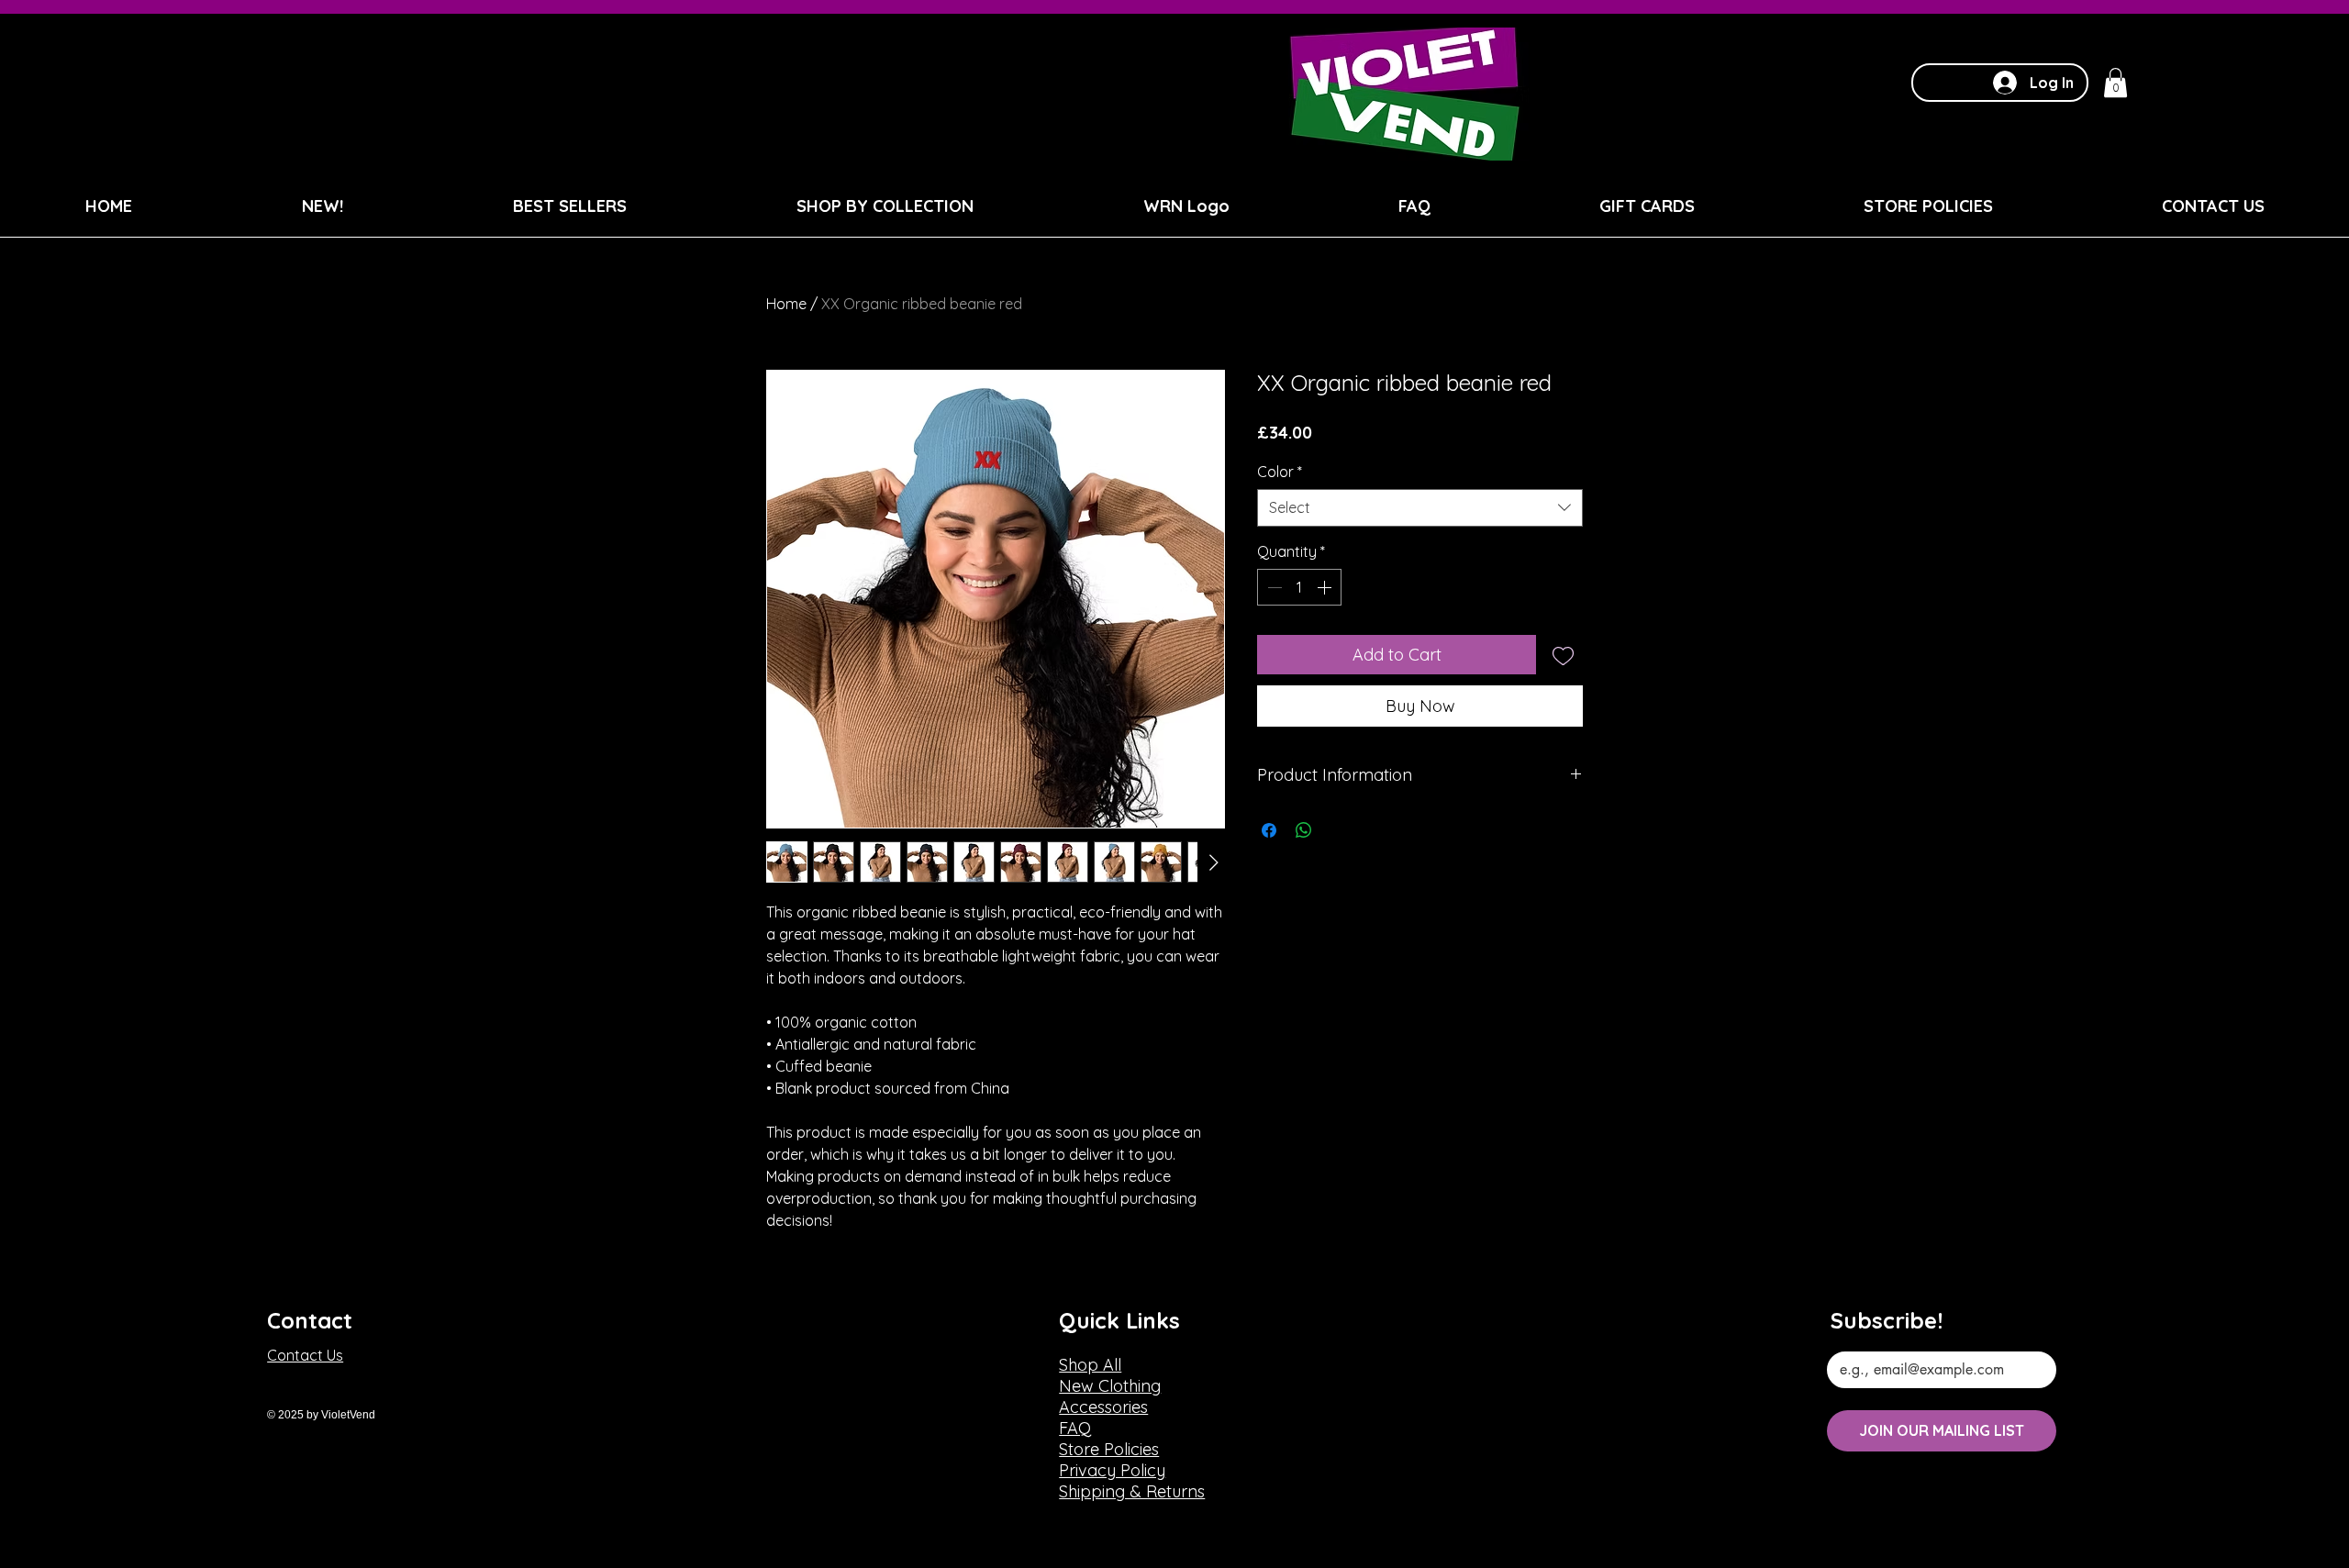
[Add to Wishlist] (1563, 655)
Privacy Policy (1112, 1470)
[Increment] (1326, 587)
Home (786, 304)
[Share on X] (1339, 830)
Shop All (1090, 1365)
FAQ (1075, 1428)
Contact (310, 1320)
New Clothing (1110, 1386)
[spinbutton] (1299, 587)
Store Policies (1109, 1449)
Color (1280, 472)
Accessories (1103, 1407)
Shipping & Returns (1132, 1491)
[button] (2115, 83)
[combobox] (1420, 507)
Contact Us (305, 1355)
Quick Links (1119, 1320)
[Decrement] (1273, 587)
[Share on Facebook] (1269, 830)
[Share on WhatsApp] (1304, 830)
